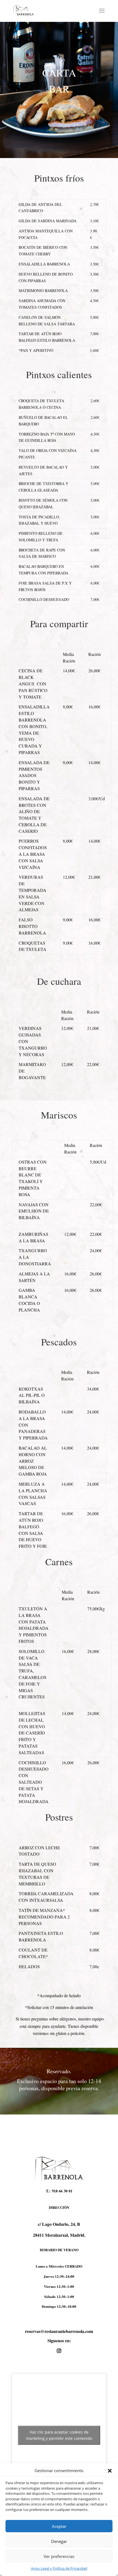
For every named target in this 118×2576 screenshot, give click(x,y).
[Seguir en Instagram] (59, 2351)
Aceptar (59, 2526)
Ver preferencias (59, 2556)
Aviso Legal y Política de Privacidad (59, 2568)
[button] (110, 2471)
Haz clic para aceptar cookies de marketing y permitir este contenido (59, 2435)
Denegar (59, 2541)
